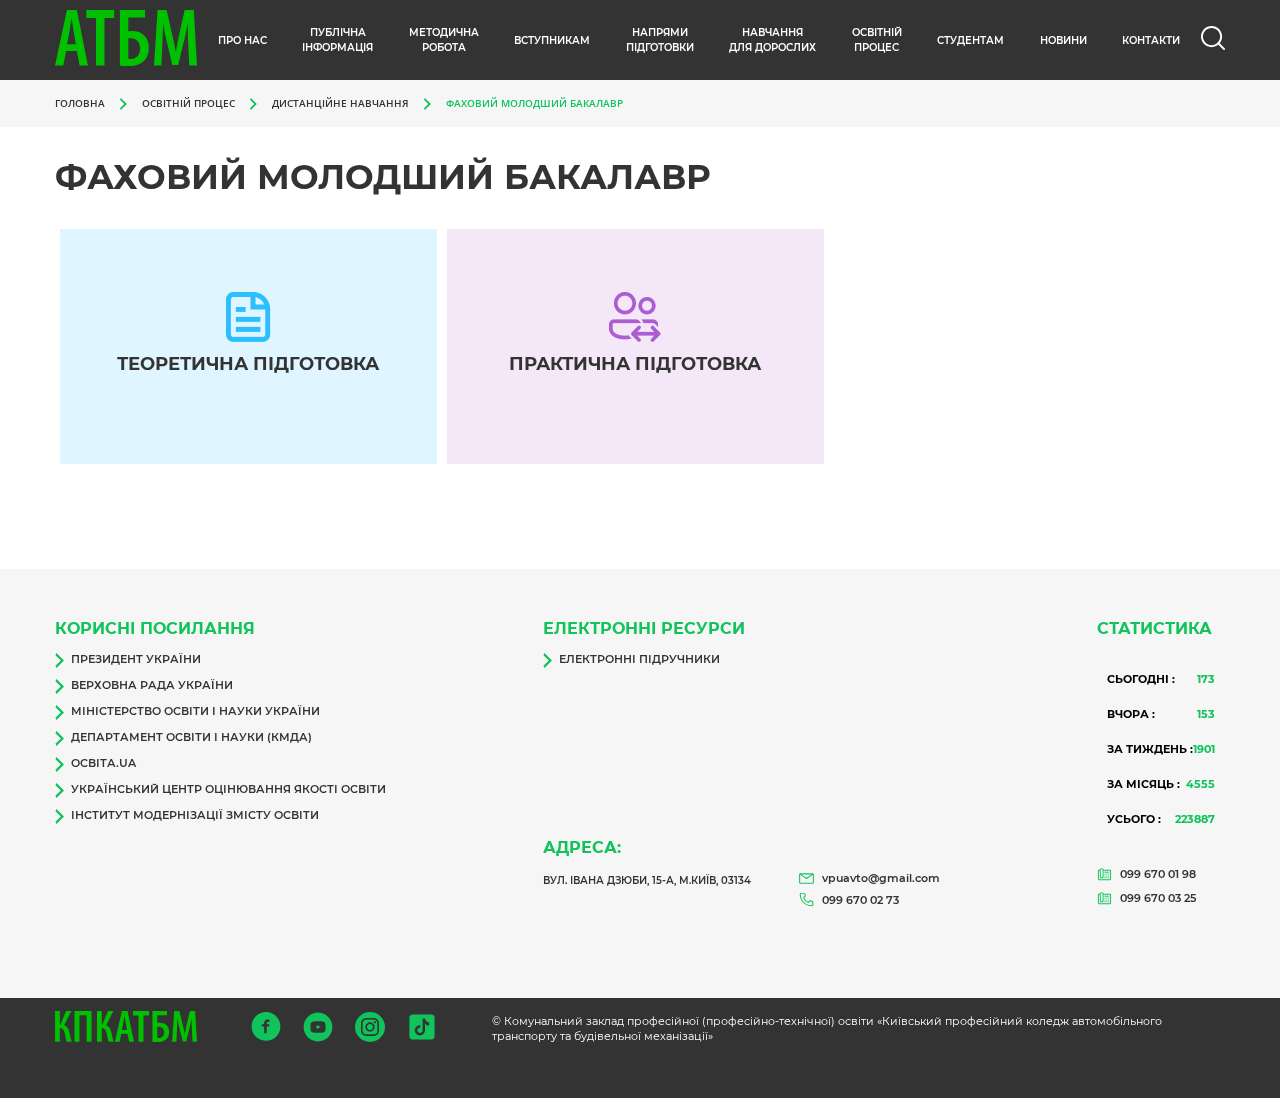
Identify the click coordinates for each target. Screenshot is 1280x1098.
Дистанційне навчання (340, 103)
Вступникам (552, 40)
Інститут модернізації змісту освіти (195, 815)
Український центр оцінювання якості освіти (228, 789)
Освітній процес (877, 40)
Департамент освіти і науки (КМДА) (191, 737)
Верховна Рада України (152, 685)
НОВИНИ (1063, 40)
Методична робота (444, 40)
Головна (80, 103)
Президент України (136, 659)
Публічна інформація (337, 40)
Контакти (1151, 40)
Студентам (970, 40)
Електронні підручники (639, 659)
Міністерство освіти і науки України (195, 711)
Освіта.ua (103, 763)
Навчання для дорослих (772, 40)
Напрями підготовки (660, 40)
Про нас (242, 40)
